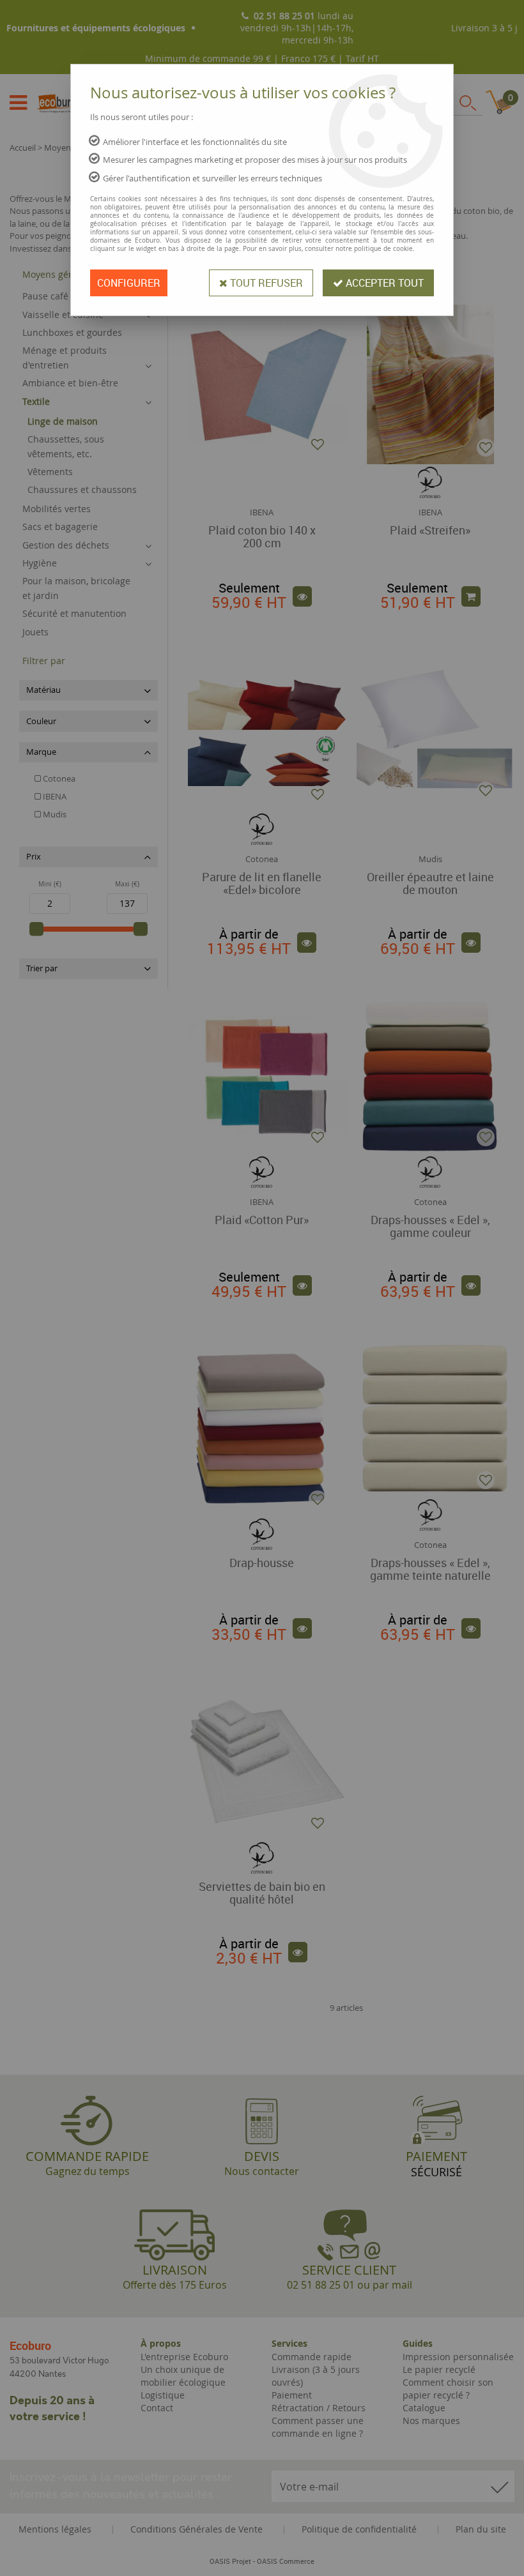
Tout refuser (265, 283)
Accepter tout (383, 283)
